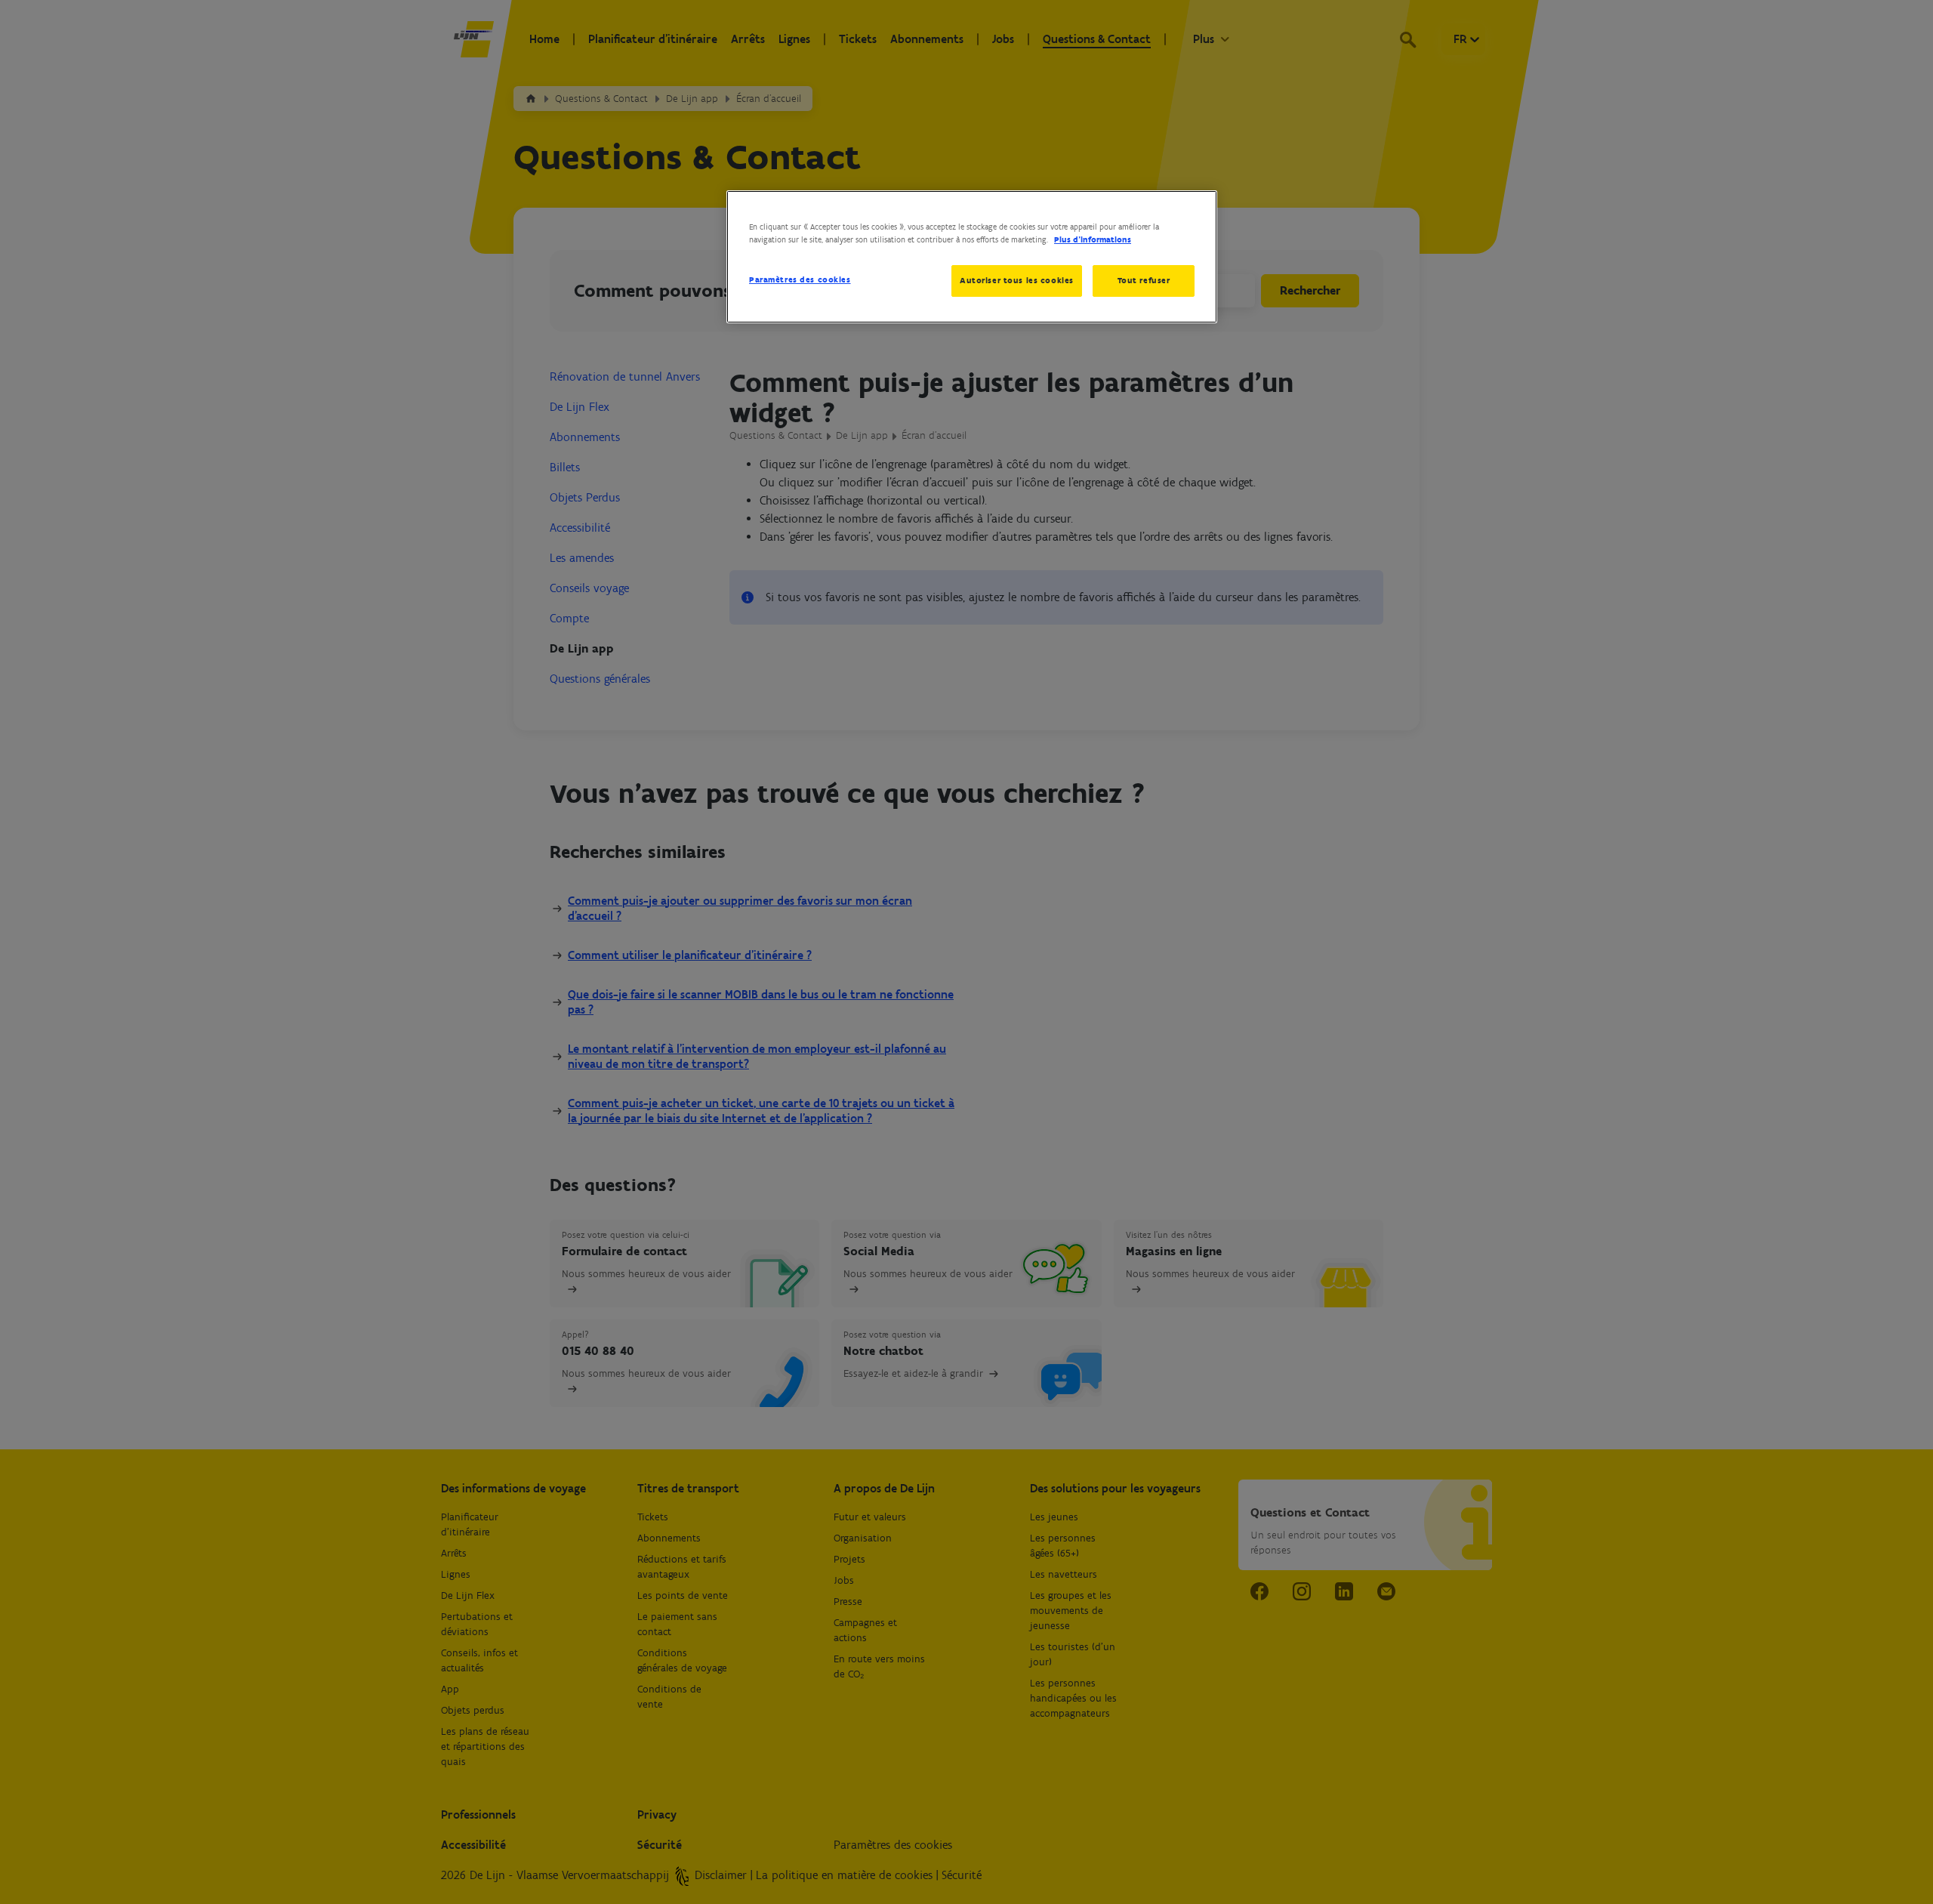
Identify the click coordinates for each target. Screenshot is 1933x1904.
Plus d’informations (1093, 239)
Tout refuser (1144, 280)
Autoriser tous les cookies (1017, 280)
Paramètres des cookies (800, 279)
